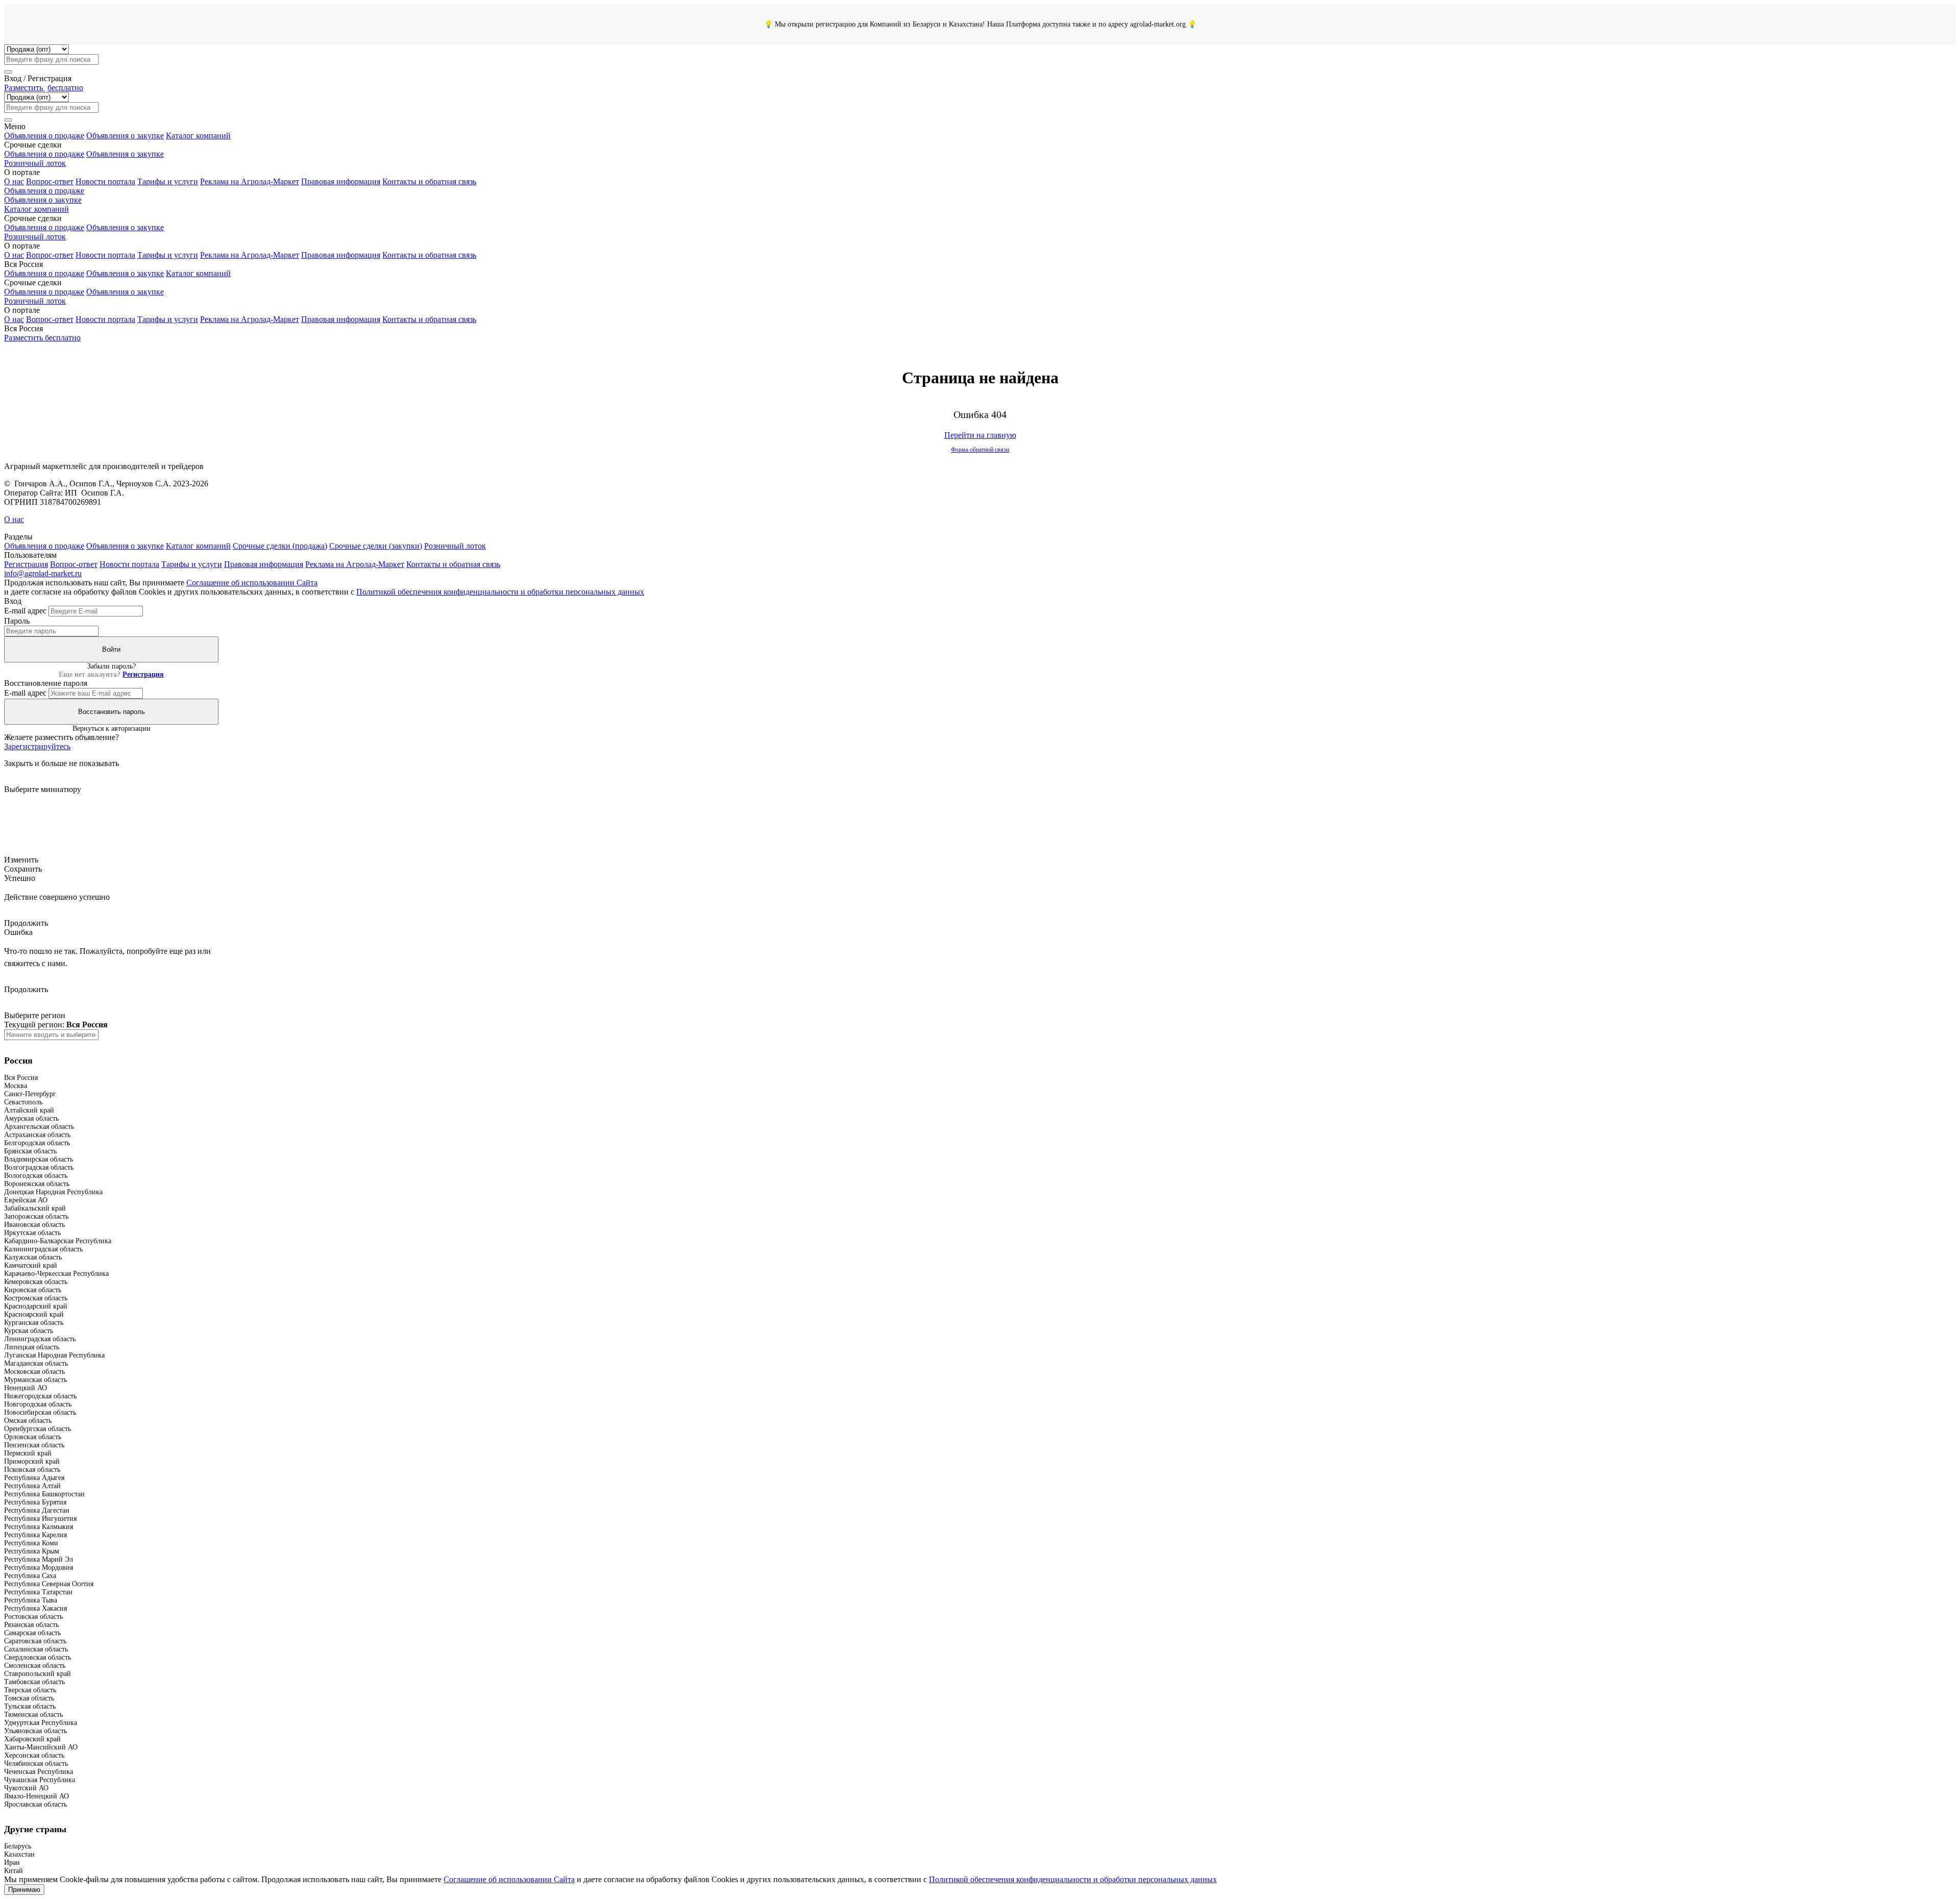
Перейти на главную (980, 435)
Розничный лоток (35, 163)
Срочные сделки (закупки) (376, 546)
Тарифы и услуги (168, 181)
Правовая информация (341, 181)
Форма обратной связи (980, 450)
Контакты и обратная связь (429, 181)
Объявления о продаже (44, 135)
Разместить (44, 88)
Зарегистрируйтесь (37, 746)
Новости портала (105, 181)
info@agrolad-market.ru (43, 573)
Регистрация (26, 564)
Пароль (17, 621)
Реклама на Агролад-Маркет (250, 181)
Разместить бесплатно (42, 338)
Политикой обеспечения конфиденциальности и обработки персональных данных (500, 592)
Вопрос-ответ (50, 181)
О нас (14, 181)
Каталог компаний (198, 135)
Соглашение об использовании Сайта (252, 583)
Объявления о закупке (125, 135)
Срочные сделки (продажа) (280, 546)
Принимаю (24, 1890)
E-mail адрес (25, 611)
